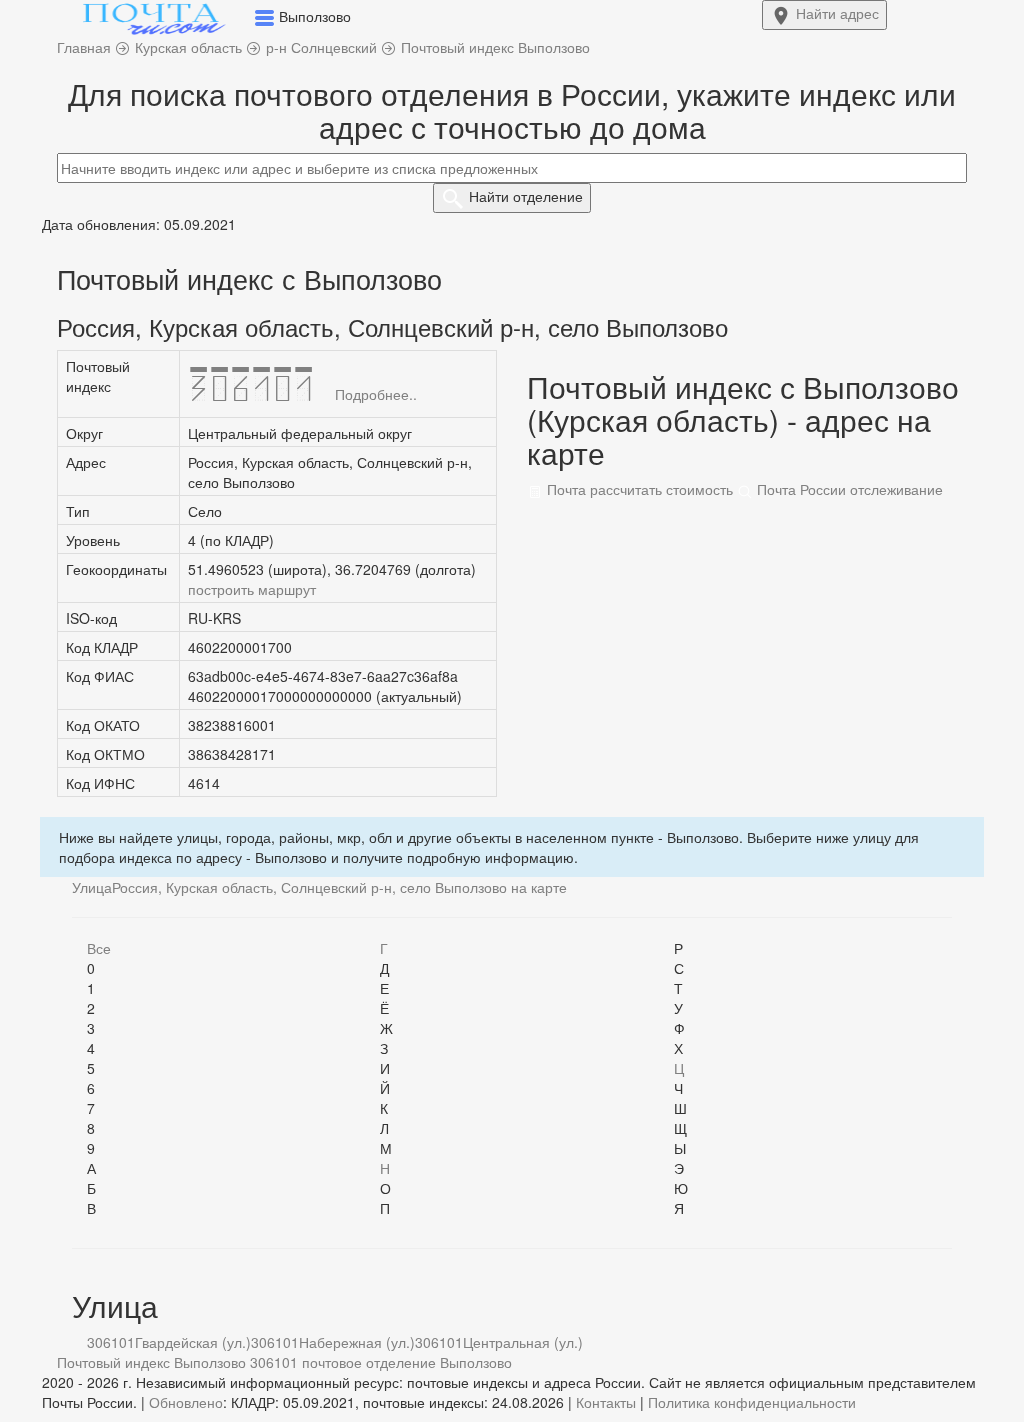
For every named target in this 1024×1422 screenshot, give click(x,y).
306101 (111, 1342)
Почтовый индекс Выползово (151, 1362)
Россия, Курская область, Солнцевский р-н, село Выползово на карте (339, 887)
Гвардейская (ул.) (193, 1342)
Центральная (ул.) (523, 1342)
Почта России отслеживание (848, 489)
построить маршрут (252, 589)
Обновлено (186, 1402)
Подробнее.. (376, 394)
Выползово (476, 1362)
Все (99, 948)
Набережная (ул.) (357, 1342)
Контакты (606, 1402)
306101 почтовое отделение (343, 1362)
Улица (92, 887)
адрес (837, 13)
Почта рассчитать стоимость (638, 489)
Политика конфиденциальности (752, 1402)
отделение (526, 196)
